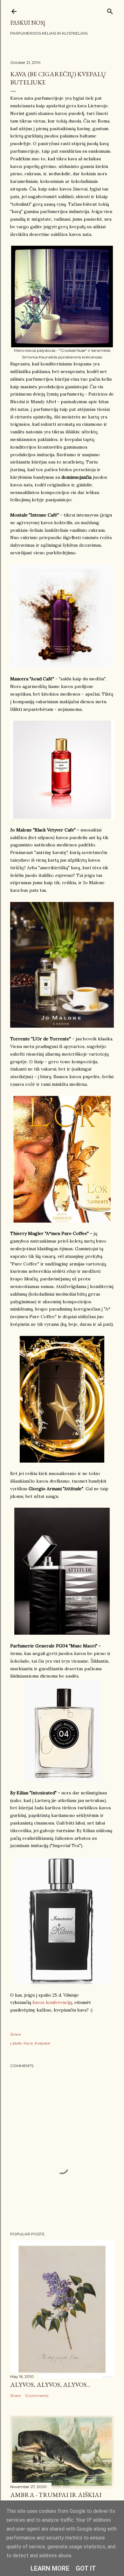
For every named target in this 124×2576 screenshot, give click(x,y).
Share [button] (15, 2034)
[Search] (110, 10)
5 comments (37, 2396)
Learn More (50, 2568)
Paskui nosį (28, 23)
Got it (86, 2568)
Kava (28, 2043)
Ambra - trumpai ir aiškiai (56, 2495)
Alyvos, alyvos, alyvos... (50, 2385)
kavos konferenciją (52, 2002)
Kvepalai (42, 2043)
